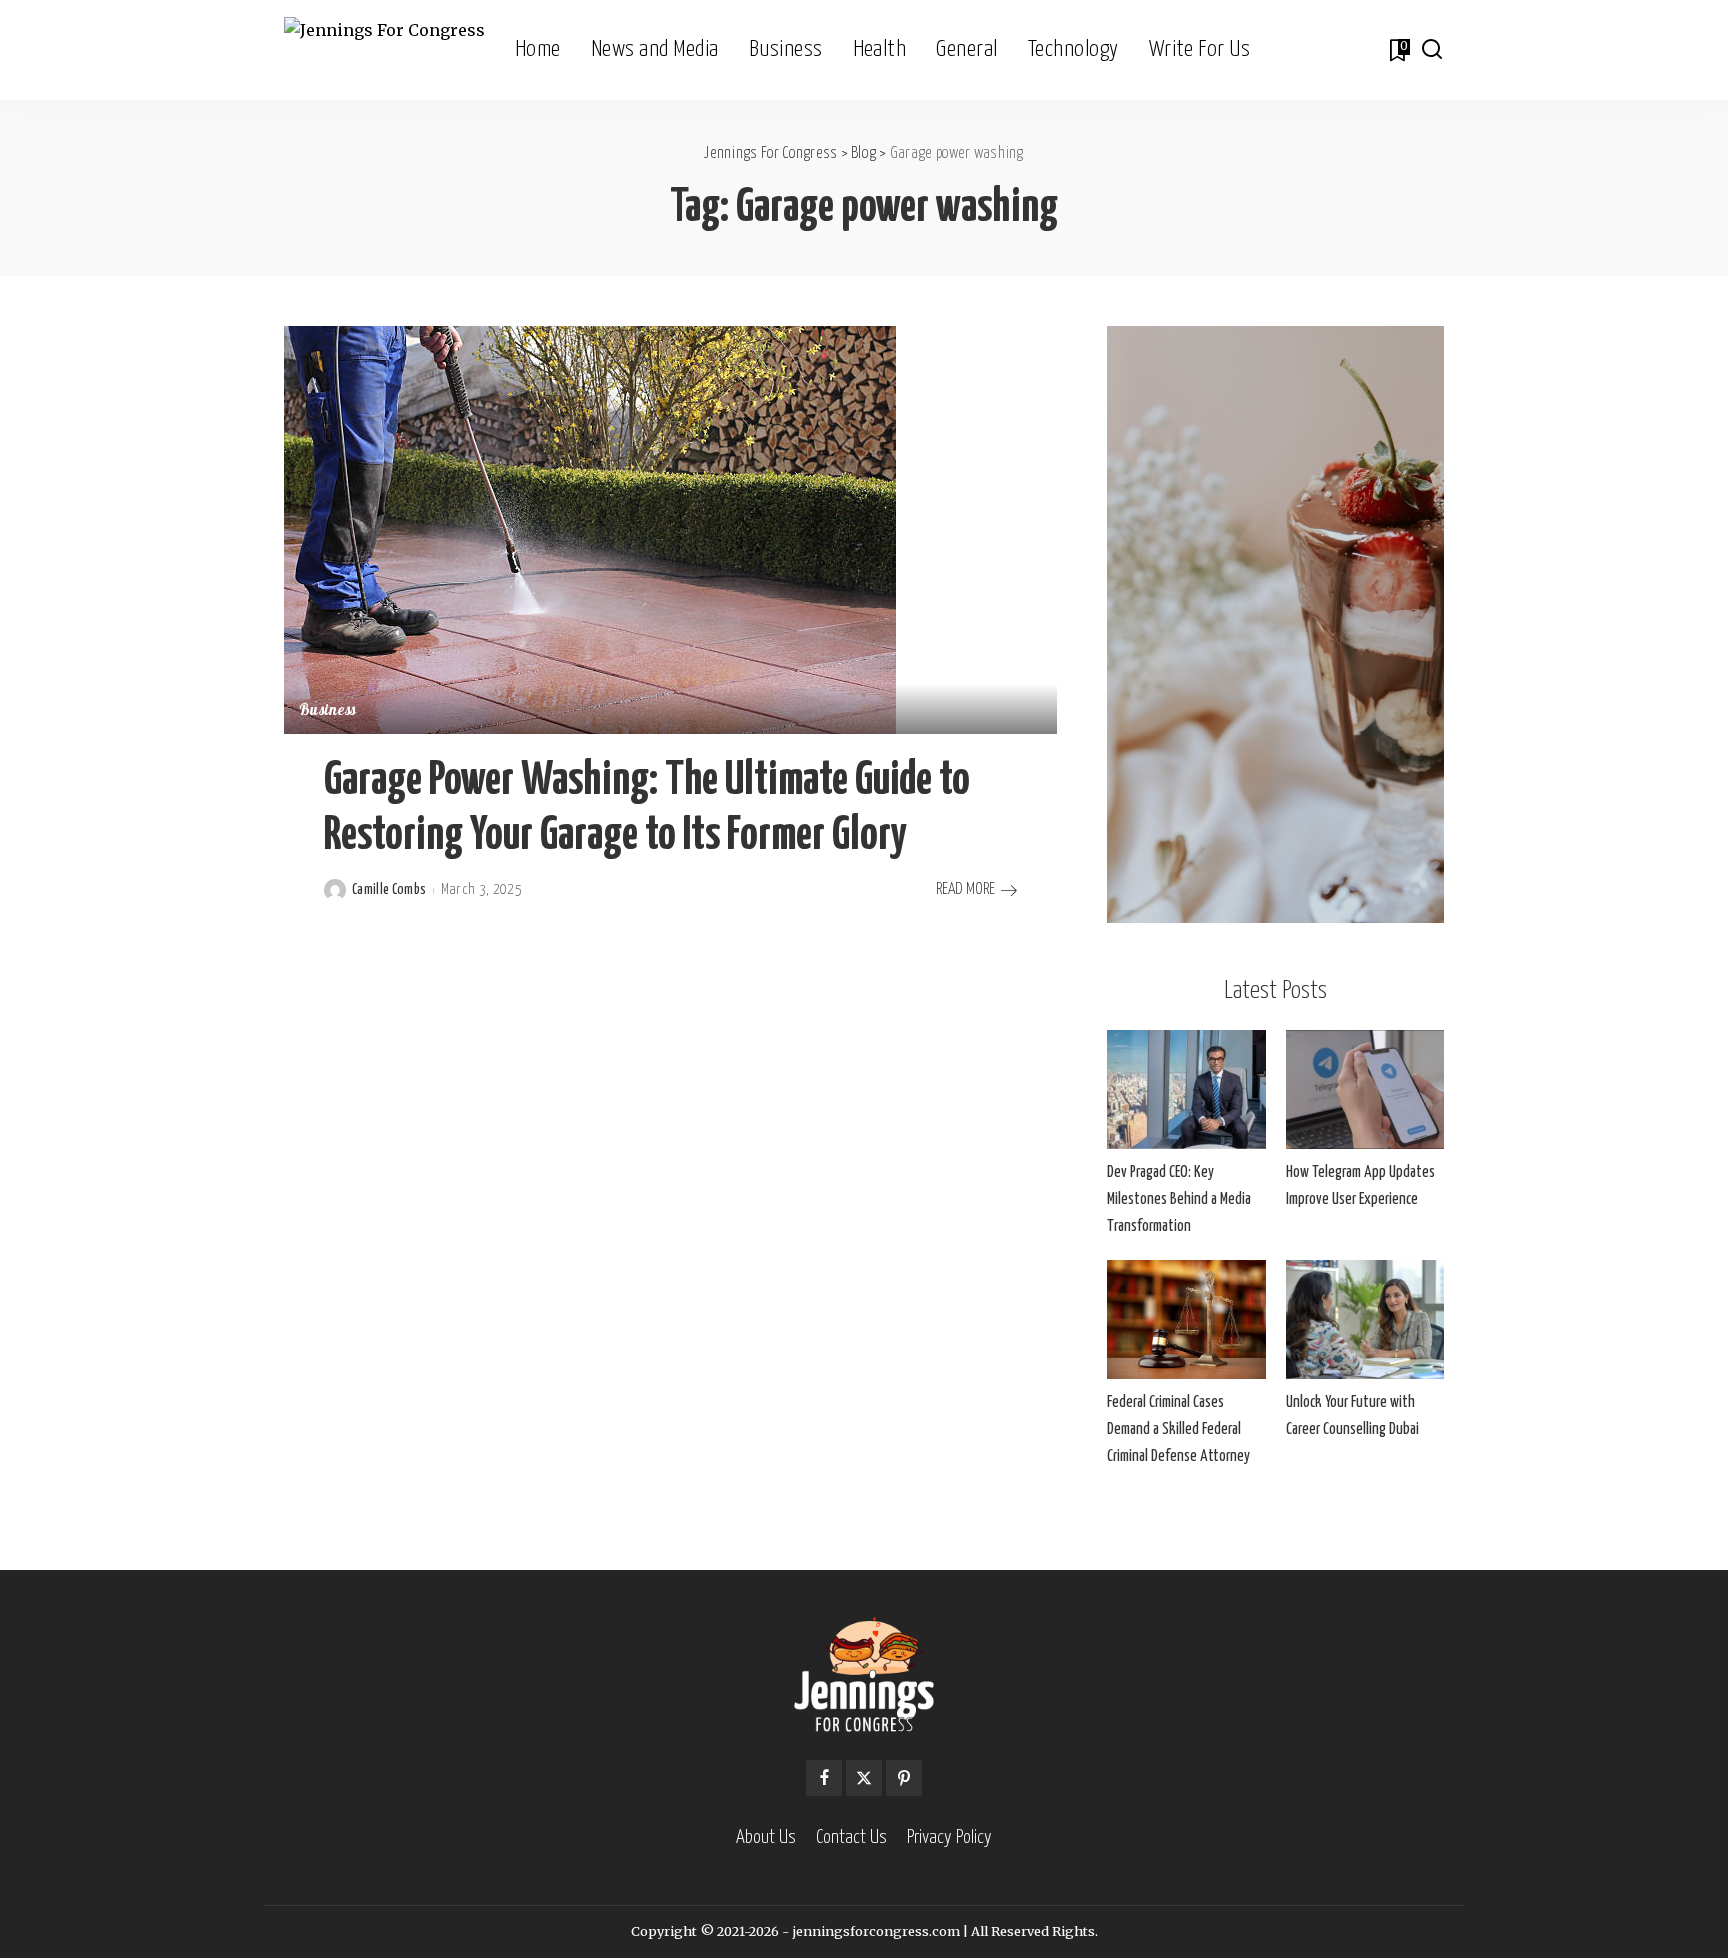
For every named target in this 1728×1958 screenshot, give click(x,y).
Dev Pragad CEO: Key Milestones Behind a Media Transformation (1179, 1199)
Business (328, 711)
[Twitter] (864, 1778)
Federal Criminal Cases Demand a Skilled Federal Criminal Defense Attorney (1178, 1429)
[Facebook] (824, 1778)
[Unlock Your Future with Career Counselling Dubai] (1365, 1319)
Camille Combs (389, 890)
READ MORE (965, 889)
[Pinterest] (904, 1778)
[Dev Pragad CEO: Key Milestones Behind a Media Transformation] (1186, 1089)
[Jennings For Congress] (384, 50)
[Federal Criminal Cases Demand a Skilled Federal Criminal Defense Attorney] (1186, 1319)
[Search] (1432, 50)
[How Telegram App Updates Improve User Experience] (1365, 1089)
